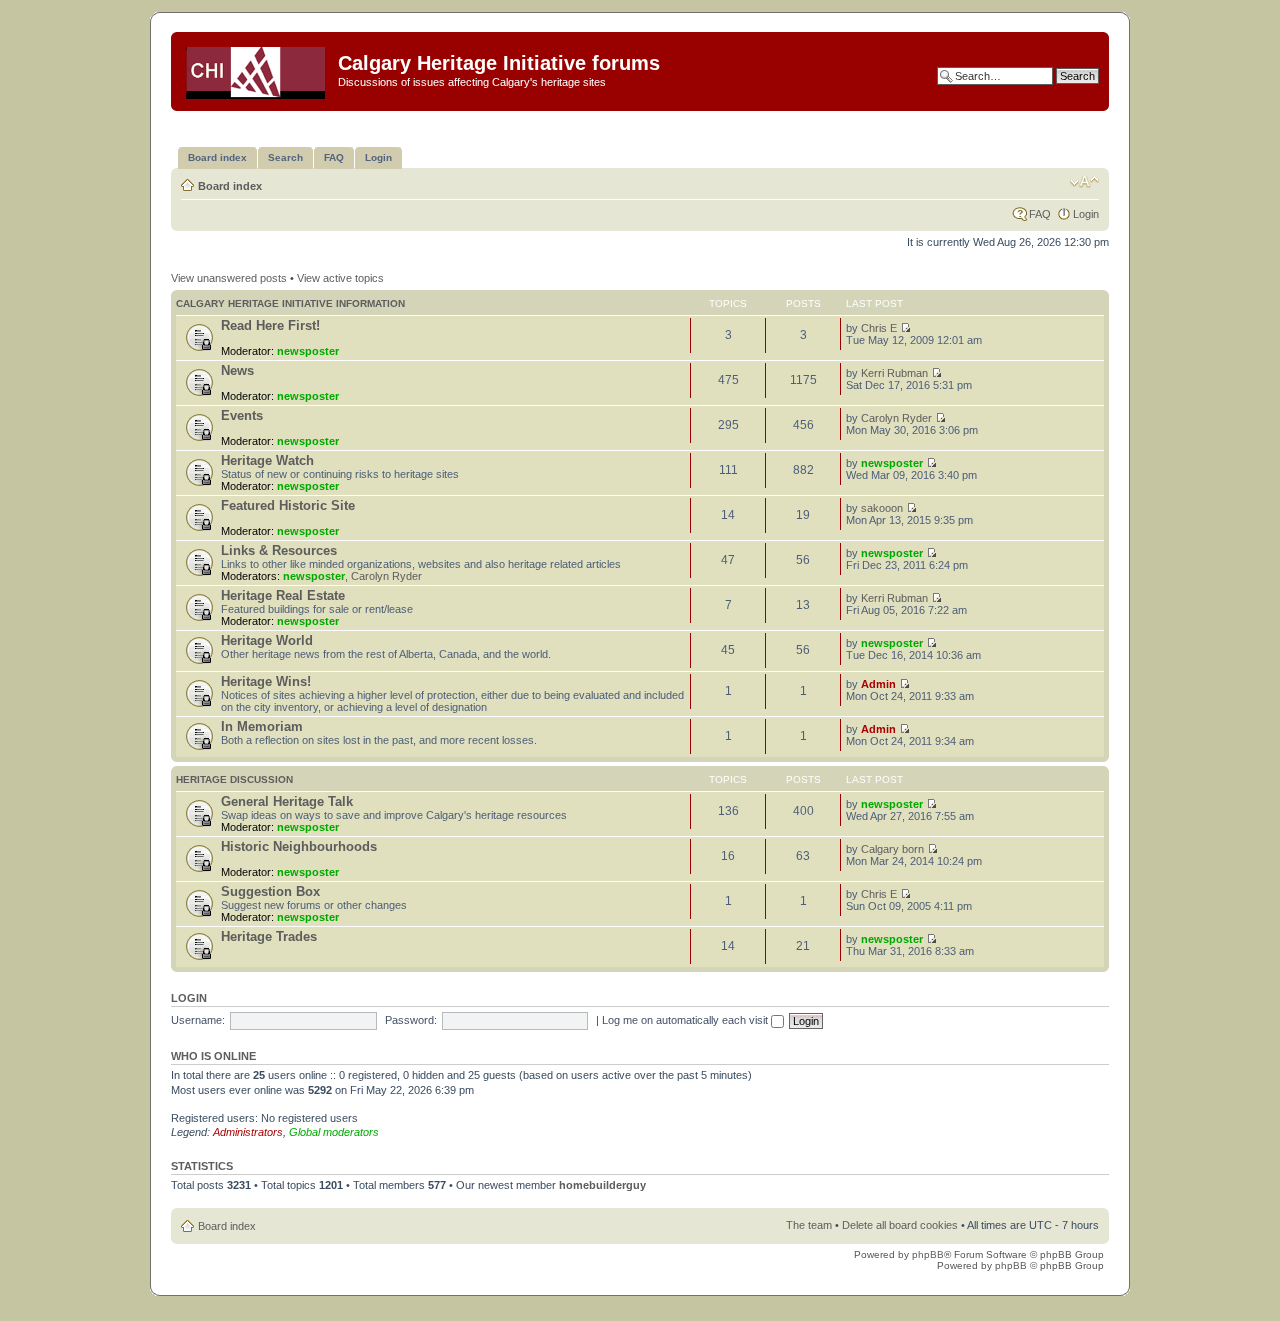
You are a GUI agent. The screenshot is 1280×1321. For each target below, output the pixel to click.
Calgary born (892, 849)
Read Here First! (270, 325)
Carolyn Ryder (896, 418)
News (237, 370)
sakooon (882, 508)
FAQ (1040, 214)
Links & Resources (279, 550)
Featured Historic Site (288, 505)
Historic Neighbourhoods (299, 846)
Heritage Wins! (266, 681)
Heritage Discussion (234, 779)
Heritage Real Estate (283, 595)
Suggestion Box (270, 891)
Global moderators (334, 1132)
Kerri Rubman (894, 373)
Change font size (1084, 182)
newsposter (308, 351)
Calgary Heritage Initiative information (290, 303)
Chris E (879, 328)
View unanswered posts (229, 278)
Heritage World (267, 640)
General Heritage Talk (287, 801)
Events (242, 415)
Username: (198, 1020)
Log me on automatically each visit (686, 1020)
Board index (230, 186)
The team (809, 1225)
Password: (411, 1020)
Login (1086, 214)
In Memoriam (262, 726)
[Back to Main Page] (257, 69)
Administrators (248, 1132)
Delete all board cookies (900, 1225)
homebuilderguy (602, 1185)
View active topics (340, 278)
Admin (878, 684)
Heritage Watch (267, 460)
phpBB (928, 1254)
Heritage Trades (269, 936)
